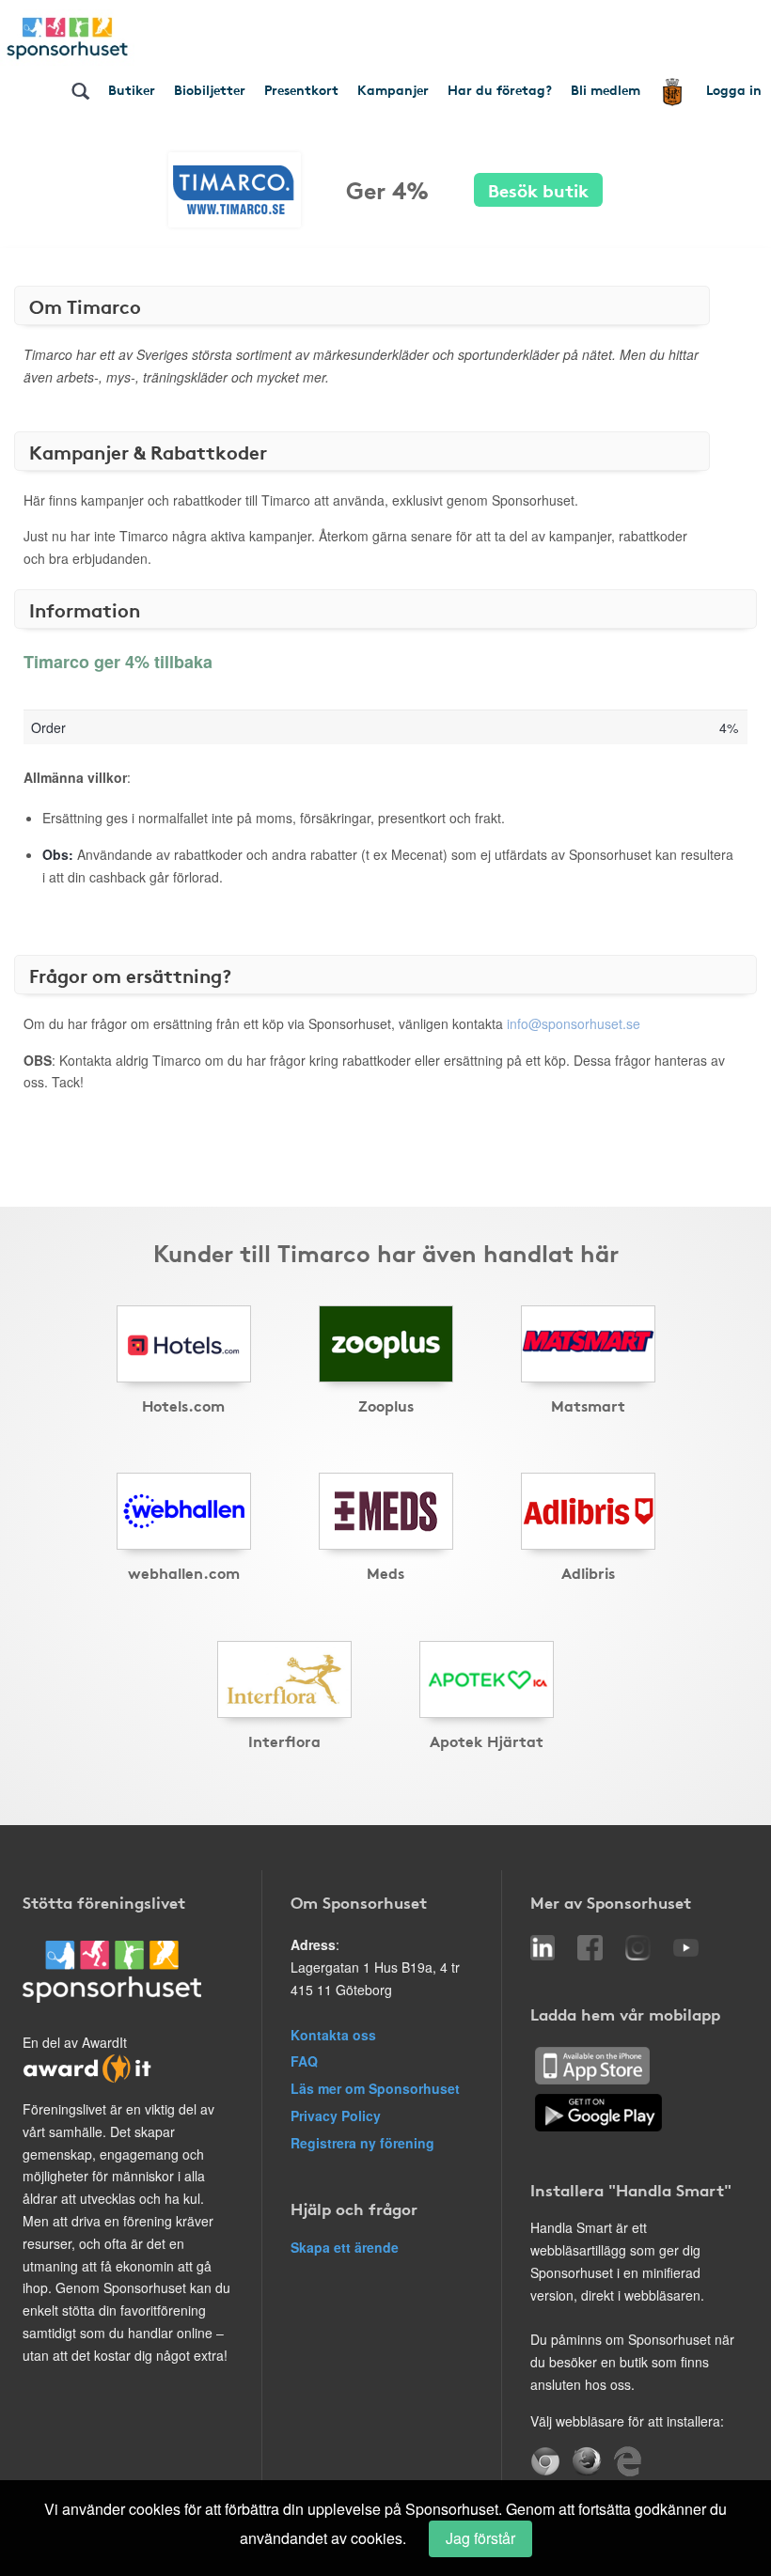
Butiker (132, 89)
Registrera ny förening (362, 2143)
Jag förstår (480, 2538)
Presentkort (301, 89)
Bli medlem (606, 89)
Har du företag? (500, 89)
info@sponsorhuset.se (574, 1023)
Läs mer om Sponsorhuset (375, 2088)
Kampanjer (393, 89)
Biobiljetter (210, 89)
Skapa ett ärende (345, 2247)
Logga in (734, 89)
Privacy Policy (336, 2115)
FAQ (304, 2061)
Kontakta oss (333, 2035)
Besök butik (538, 189)
